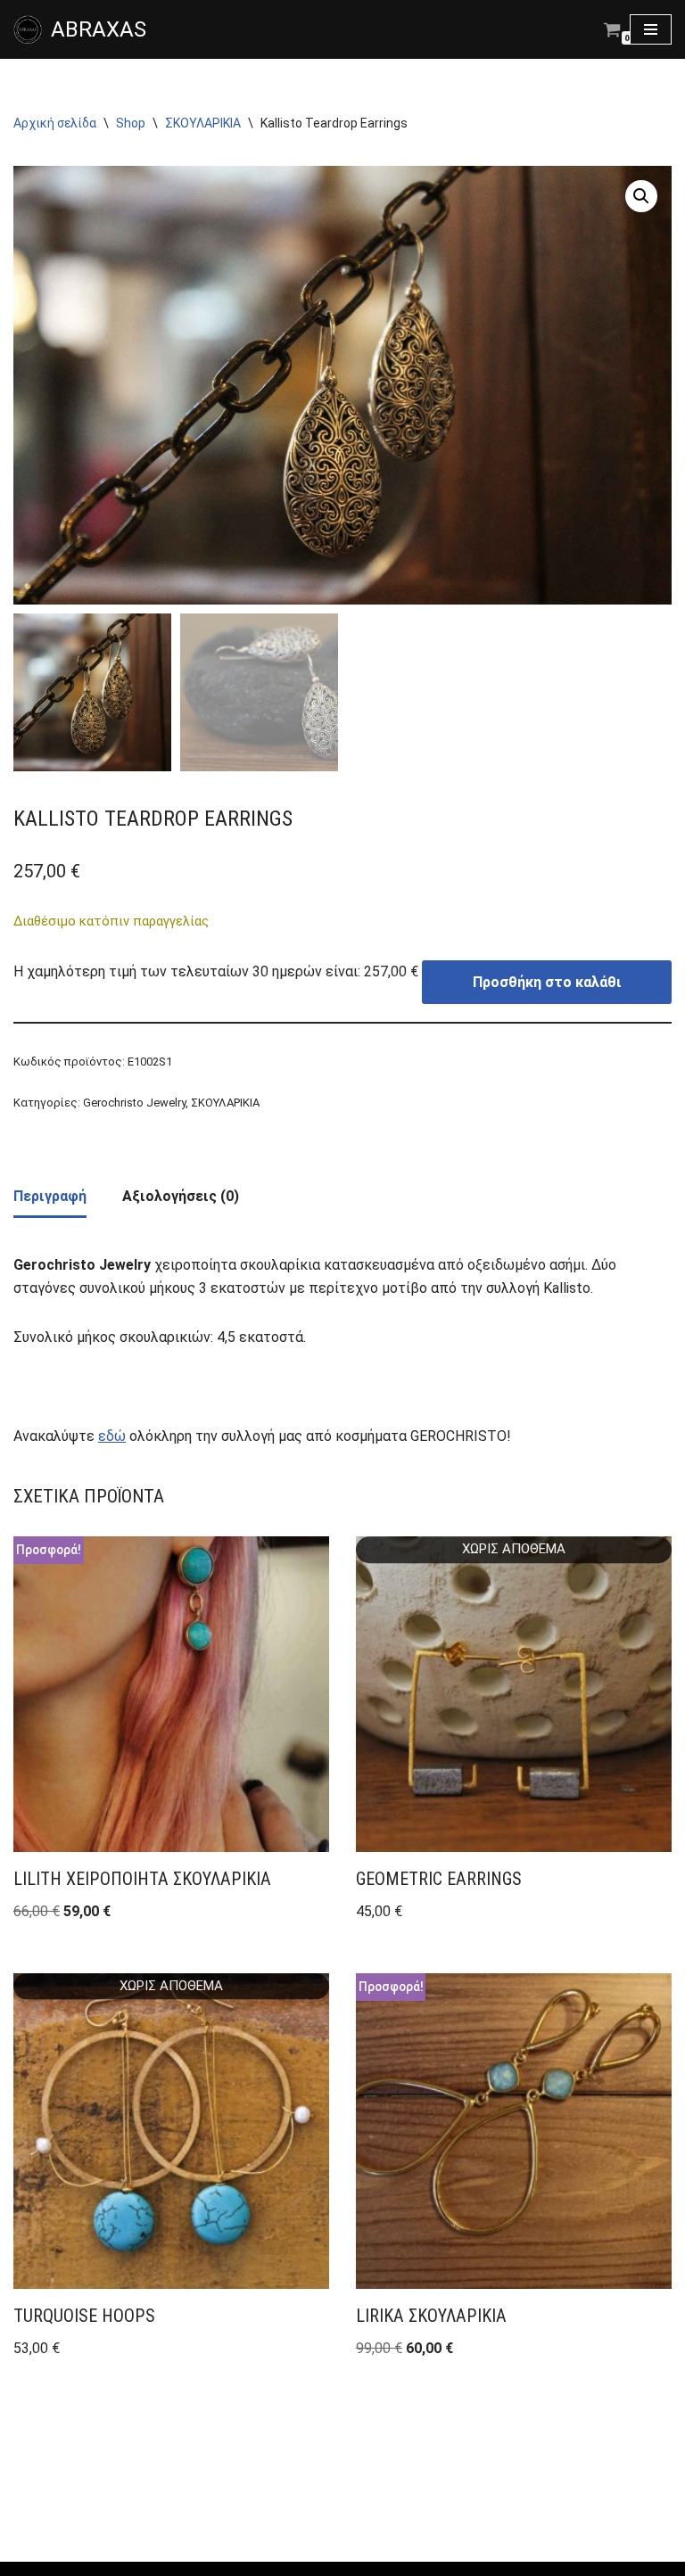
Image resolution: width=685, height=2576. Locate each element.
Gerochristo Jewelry (134, 1103)
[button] (641, 196)
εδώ (112, 1436)
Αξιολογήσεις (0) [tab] (181, 1196)
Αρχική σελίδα (55, 123)
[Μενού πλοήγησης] (651, 29)
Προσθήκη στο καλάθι (547, 982)
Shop (131, 123)
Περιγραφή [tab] (50, 1196)
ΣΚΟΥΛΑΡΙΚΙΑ (203, 123)
